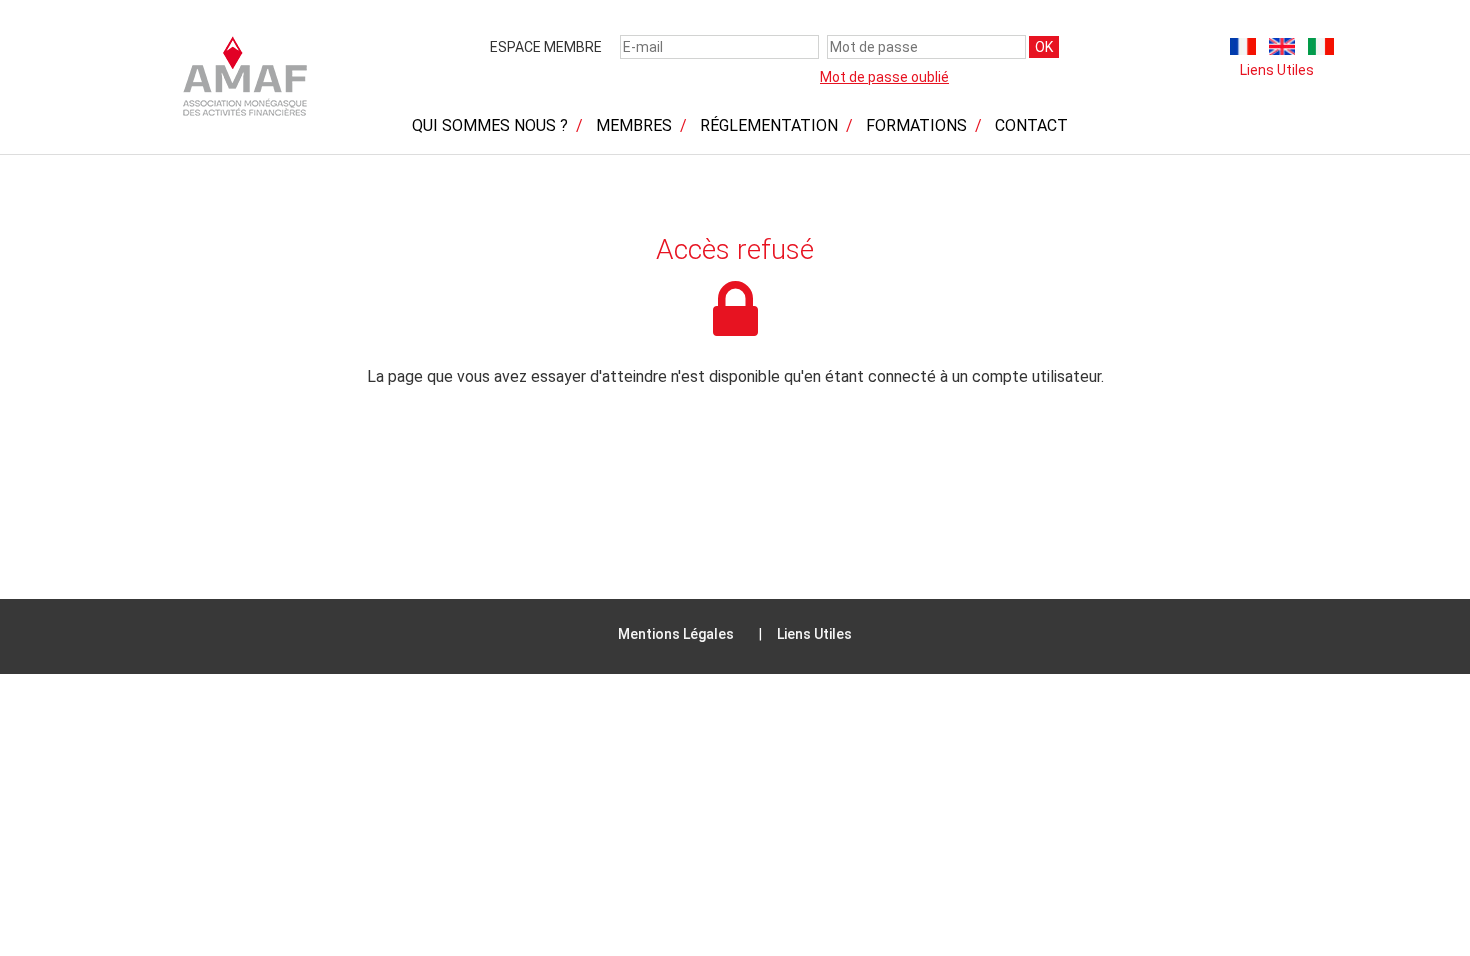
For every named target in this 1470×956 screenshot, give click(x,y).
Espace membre (546, 47)
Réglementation (769, 125)
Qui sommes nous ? (490, 125)
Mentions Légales (676, 634)
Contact (1031, 125)
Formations (916, 125)
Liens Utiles (1277, 70)
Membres (634, 125)
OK (1044, 47)
